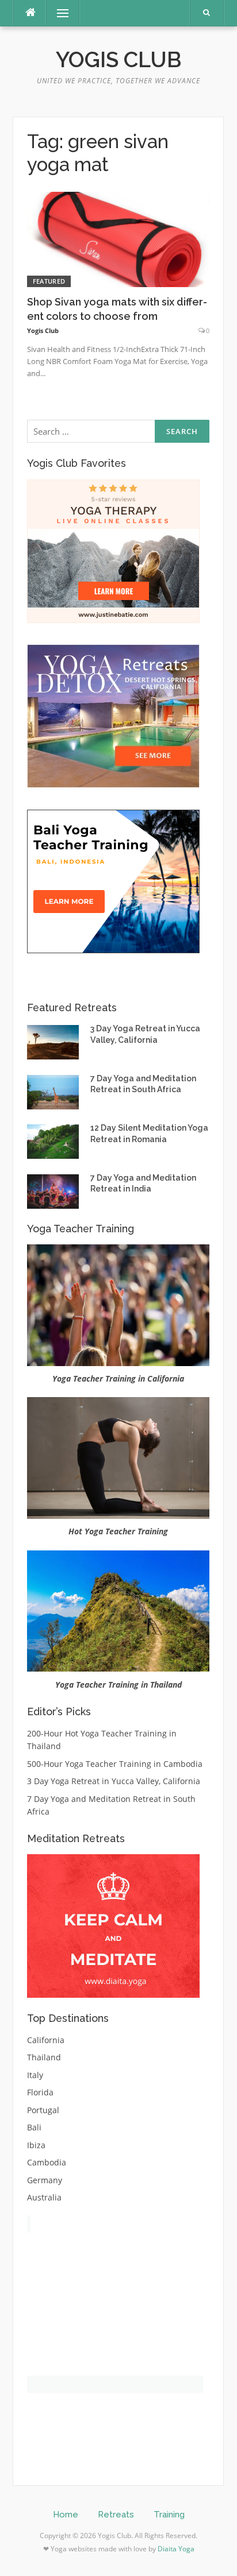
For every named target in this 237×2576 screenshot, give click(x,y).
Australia (44, 2197)
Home (66, 2515)
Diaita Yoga (176, 2549)
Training (169, 2515)
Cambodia (47, 2162)
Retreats (116, 2515)
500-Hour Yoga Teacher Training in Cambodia (115, 1764)
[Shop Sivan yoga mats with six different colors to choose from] (118, 239)
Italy (35, 2075)
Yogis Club (118, 60)
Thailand (44, 2057)
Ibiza (36, 2145)
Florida (40, 2092)
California (46, 2040)
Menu (58, 13)
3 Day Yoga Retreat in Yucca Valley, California (114, 1781)
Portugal (43, 2110)
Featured (49, 281)
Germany (45, 2180)
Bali (34, 2127)
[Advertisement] (113, 2315)
